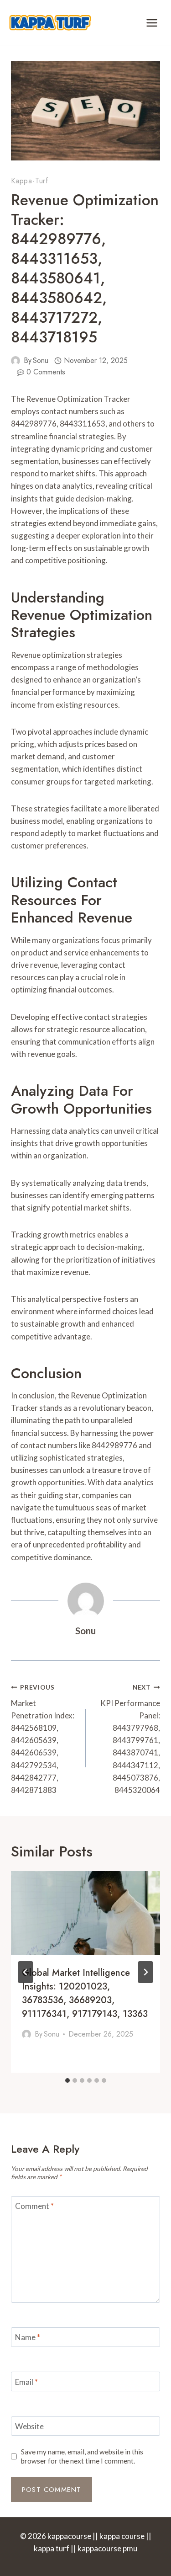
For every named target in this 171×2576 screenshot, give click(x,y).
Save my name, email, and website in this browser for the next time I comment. (82, 2456)
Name (28, 2337)
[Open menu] (152, 23)
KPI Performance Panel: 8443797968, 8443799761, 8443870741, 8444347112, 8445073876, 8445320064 (130, 1739)
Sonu (41, 360)
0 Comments (46, 372)
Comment (34, 2206)
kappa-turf (30, 181)
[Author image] (16, 361)
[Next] (145, 1972)
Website (29, 2426)
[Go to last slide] (26, 1972)
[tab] (67, 2080)
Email (26, 2382)
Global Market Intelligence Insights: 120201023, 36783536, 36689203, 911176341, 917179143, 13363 (85, 1993)
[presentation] (85, 1913)
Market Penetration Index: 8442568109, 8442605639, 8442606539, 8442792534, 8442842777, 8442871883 (43, 1739)
